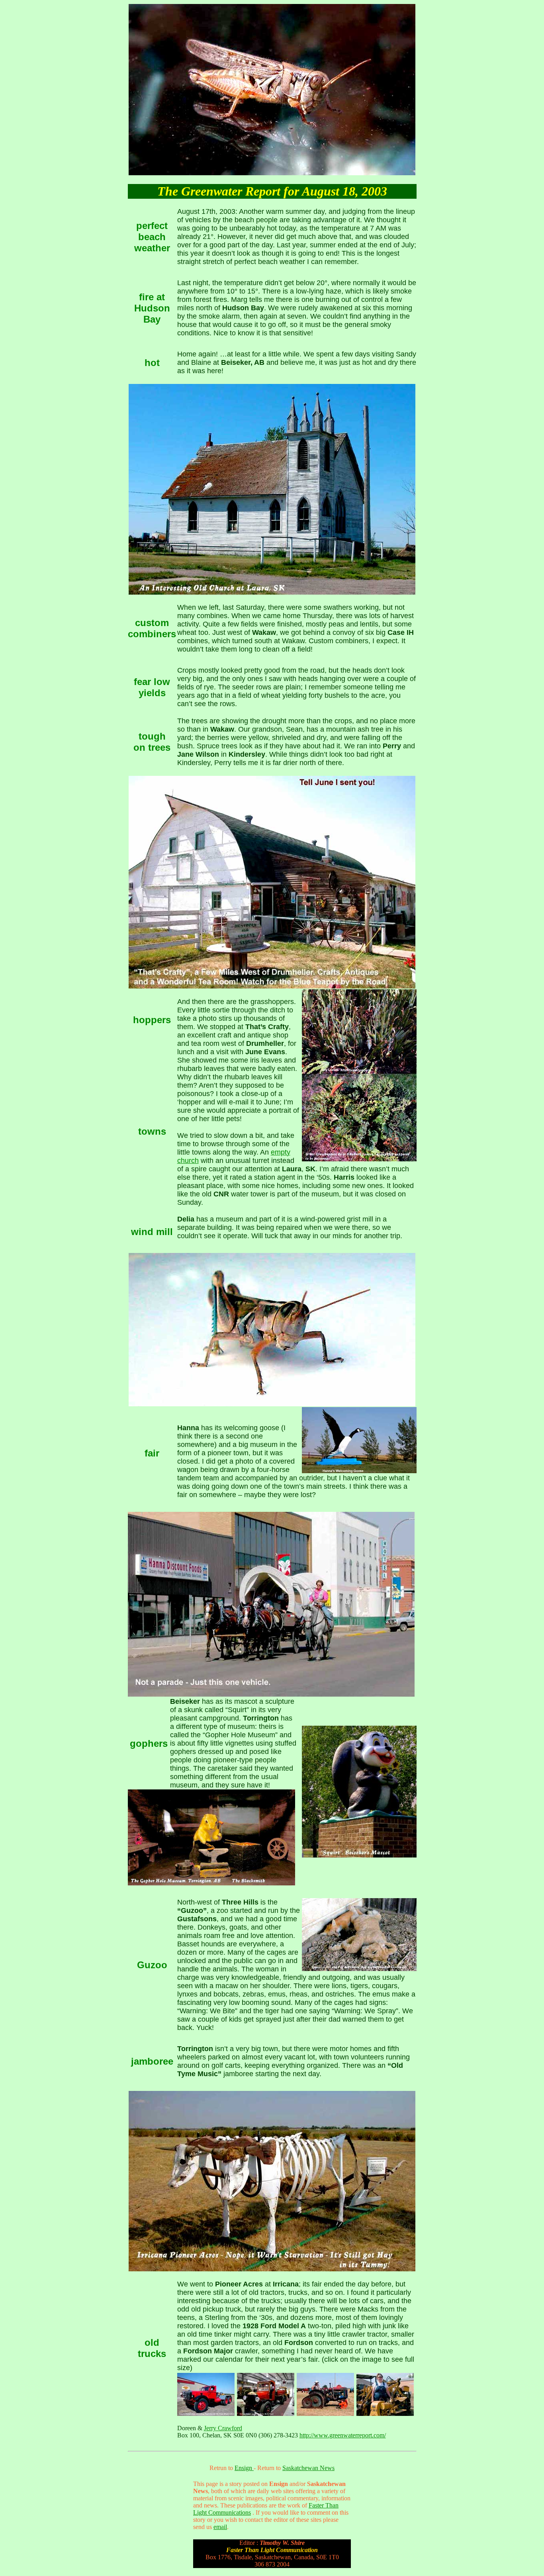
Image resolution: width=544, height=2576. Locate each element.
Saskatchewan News (308, 2468)
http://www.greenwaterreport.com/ (343, 2435)
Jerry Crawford (223, 2428)
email (220, 2527)
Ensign (244, 2468)
